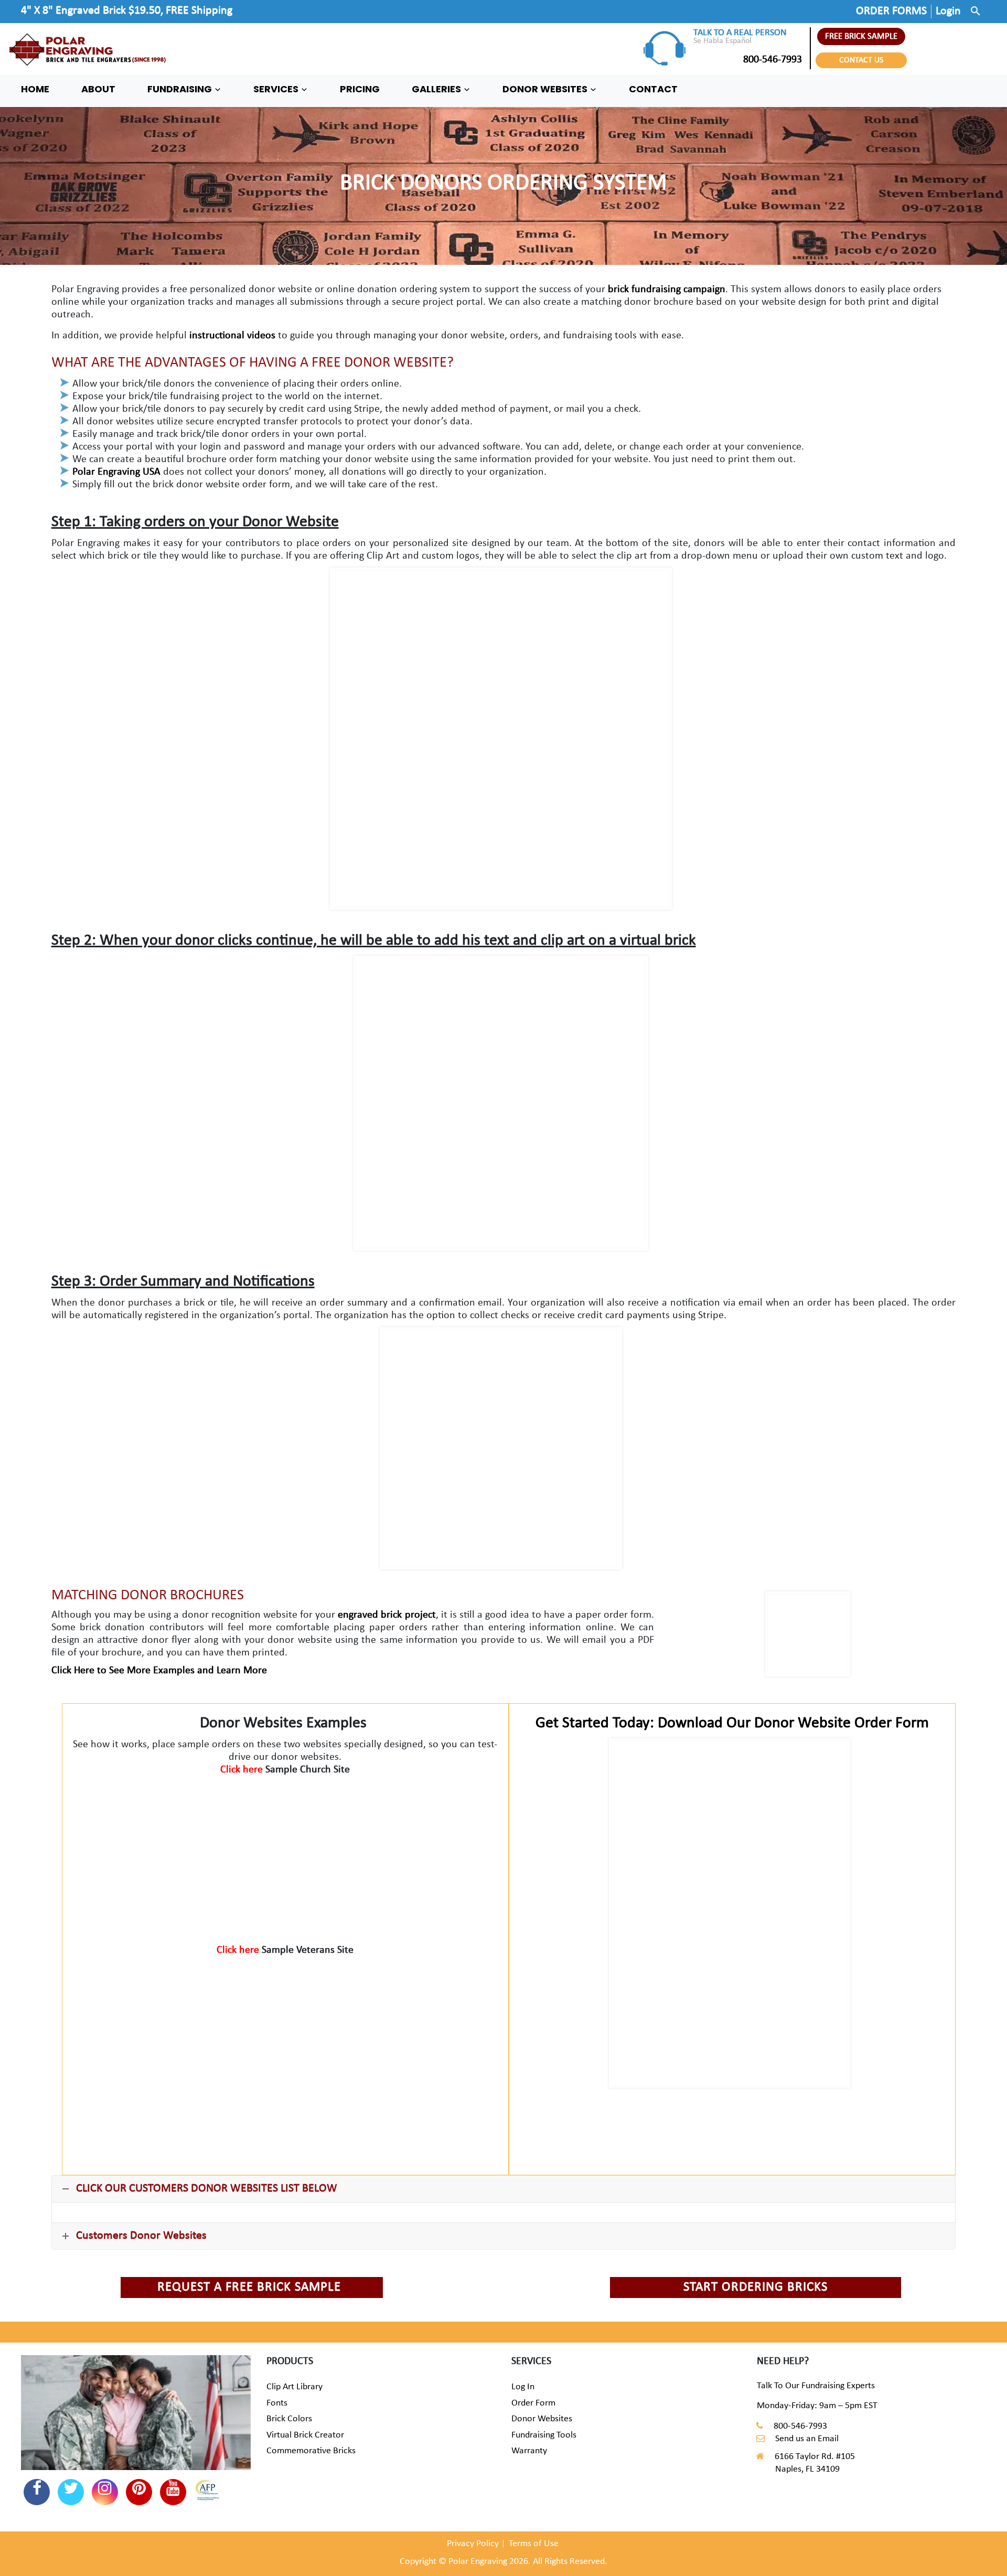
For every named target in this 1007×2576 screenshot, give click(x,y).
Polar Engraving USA (116, 472)
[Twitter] (71, 2492)
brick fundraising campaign (667, 290)
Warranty (529, 2451)
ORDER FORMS (891, 11)
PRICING (360, 89)
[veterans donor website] (285, 2034)
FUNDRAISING (181, 89)
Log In (523, 2387)
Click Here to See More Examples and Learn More (159, 1671)
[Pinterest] (139, 2492)
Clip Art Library (294, 2387)
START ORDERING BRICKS (756, 2287)
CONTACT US (861, 60)
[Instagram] (105, 2492)
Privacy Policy (473, 2544)
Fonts (277, 2403)
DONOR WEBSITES (546, 89)
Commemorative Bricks (311, 2451)
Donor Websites (542, 2419)
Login (948, 11)
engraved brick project (387, 1615)
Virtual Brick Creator (305, 2435)
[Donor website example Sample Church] (285, 1854)
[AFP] (207, 2492)
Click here (243, 1770)
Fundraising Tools (544, 2435)
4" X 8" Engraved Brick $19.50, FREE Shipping (127, 11)
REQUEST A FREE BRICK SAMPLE (249, 2287)
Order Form (533, 2403)
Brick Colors (289, 2419)
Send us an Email (807, 2439)
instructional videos (231, 336)
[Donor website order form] (730, 1913)
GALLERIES (437, 89)
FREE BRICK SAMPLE (861, 36)
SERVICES (277, 89)
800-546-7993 (773, 60)
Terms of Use (534, 2544)
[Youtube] (173, 2492)
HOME (35, 89)
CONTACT (653, 89)
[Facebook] (37, 2492)
